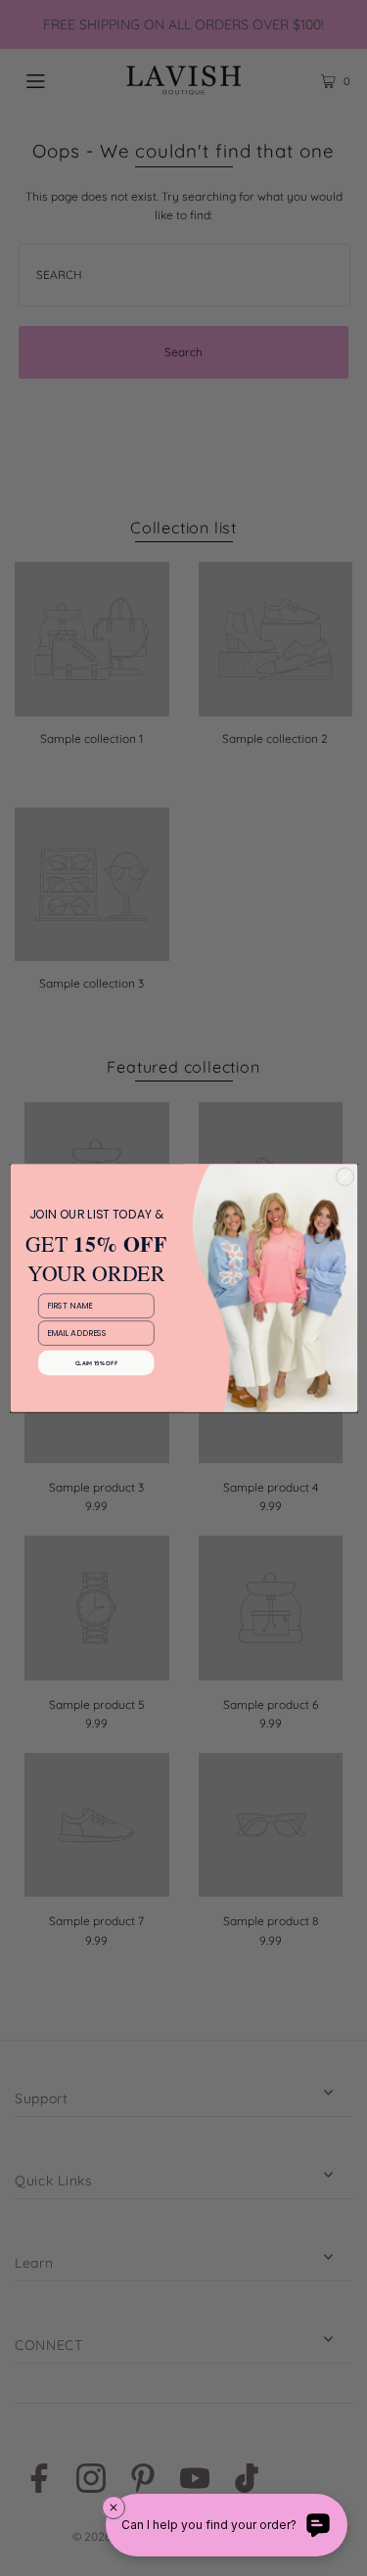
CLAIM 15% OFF (96, 1362)
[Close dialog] (344, 1176)
